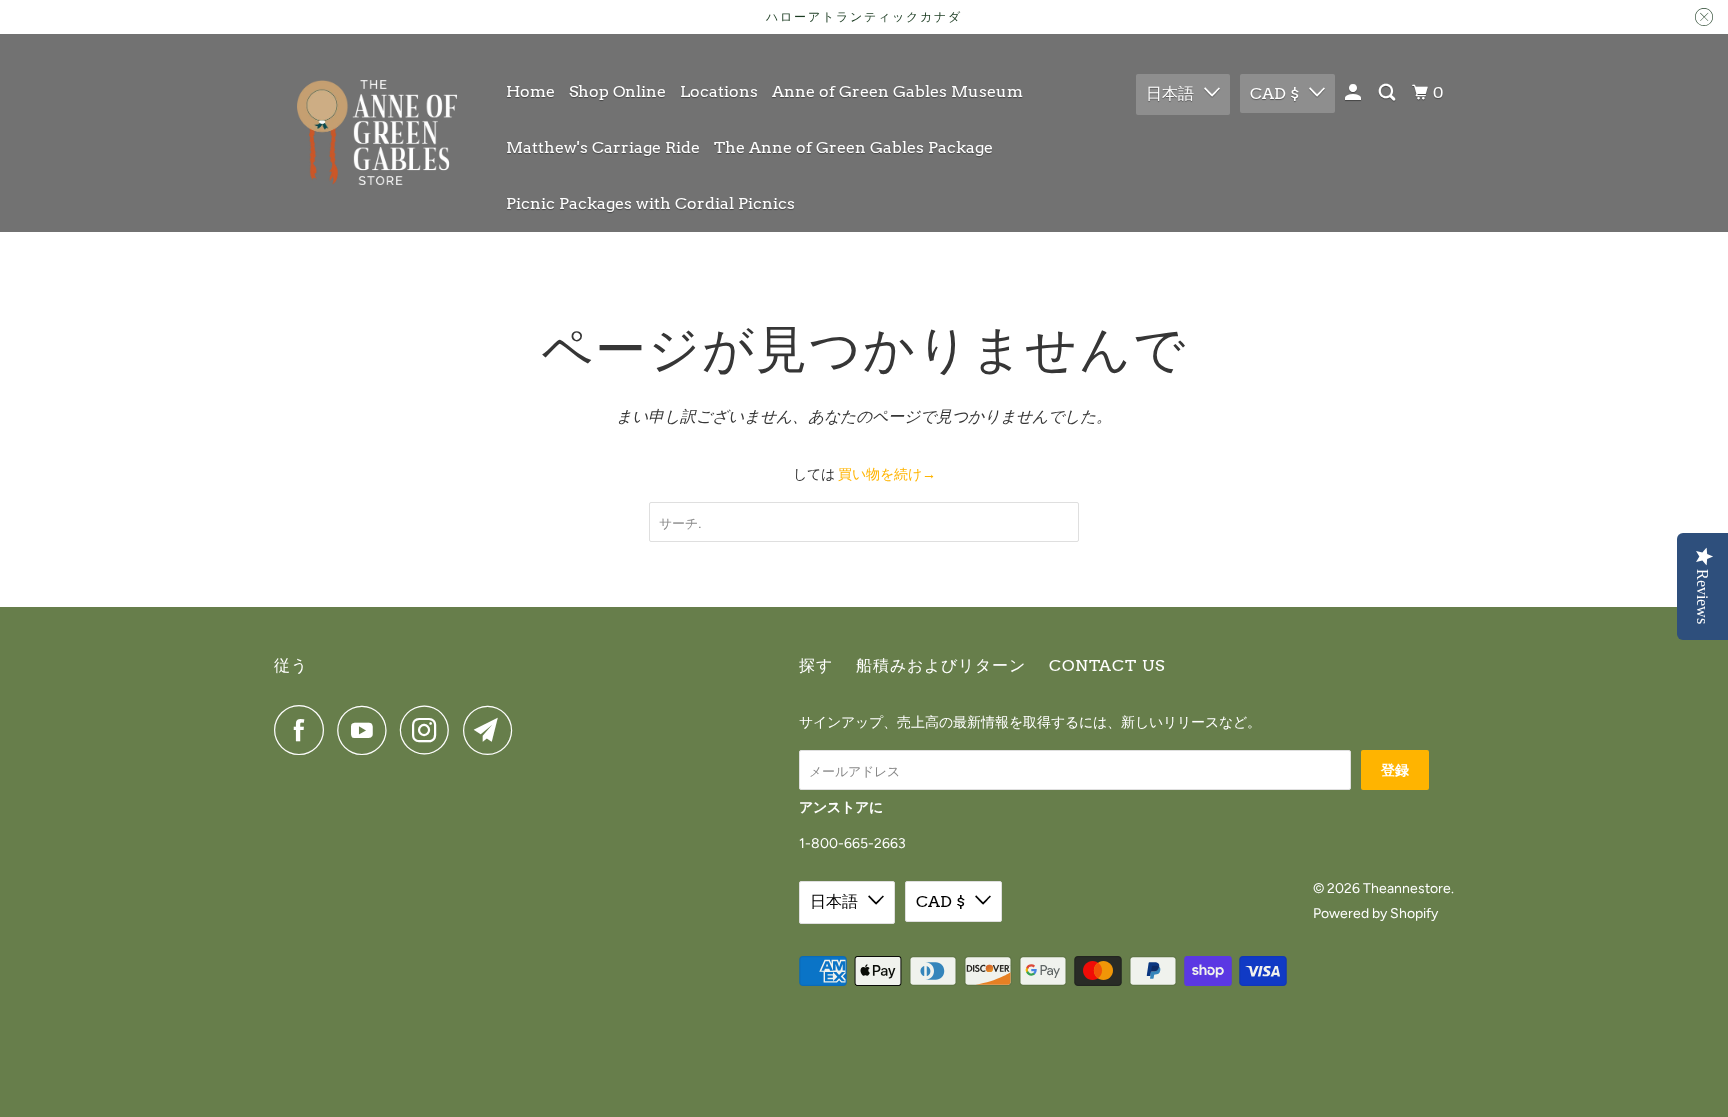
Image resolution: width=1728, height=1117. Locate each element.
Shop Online (617, 91)
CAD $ (1274, 93)
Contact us (1107, 665)
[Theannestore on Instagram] (430, 730)
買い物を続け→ (887, 474)
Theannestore (1407, 888)
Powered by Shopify (1375, 913)
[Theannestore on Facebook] (304, 730)
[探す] (1388, 93)
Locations (719, 91)
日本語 (1170, 93)
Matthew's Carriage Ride (603, 147)
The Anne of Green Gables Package (853, 147)
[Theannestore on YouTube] (367, 730)
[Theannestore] (376, 132)
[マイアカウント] (1354, 93)
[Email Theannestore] (493, 730)
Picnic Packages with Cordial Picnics (650, 203)
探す (816, 665)
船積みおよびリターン (941, 665)
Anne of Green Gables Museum (897, 91)
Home (530, 91)
